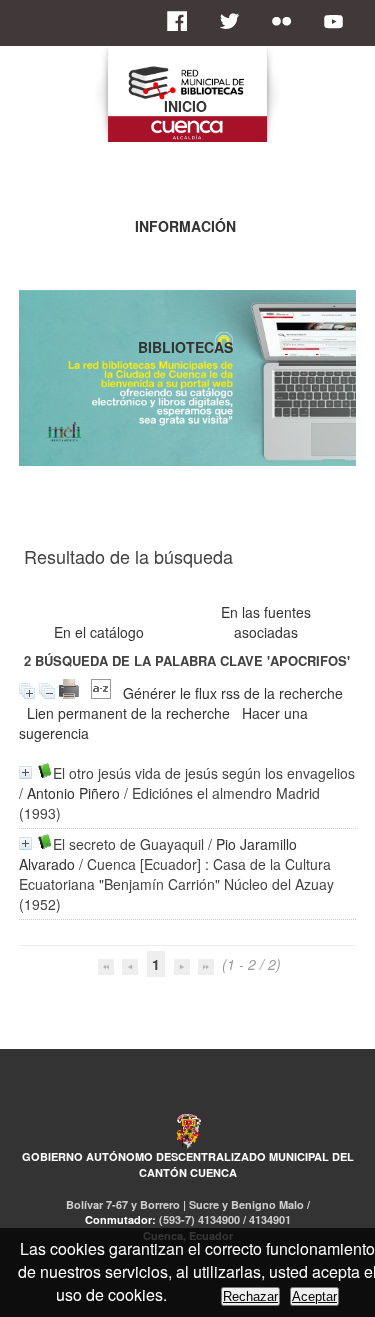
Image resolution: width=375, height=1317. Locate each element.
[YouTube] (339, 21)
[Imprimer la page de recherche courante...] (69, 693)
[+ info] (25, 772)
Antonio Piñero (73, 793)
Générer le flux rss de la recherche (233, 693)
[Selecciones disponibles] (101, 693)
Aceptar (314, 1296)
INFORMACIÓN (185, 226)
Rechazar (250, 1296)
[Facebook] (183, 21)
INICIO (185, 106)
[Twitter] (235, 21)
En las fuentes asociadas (266, 622)
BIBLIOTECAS (185, 347)
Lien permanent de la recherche (128, 713)
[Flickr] (287, 21)
